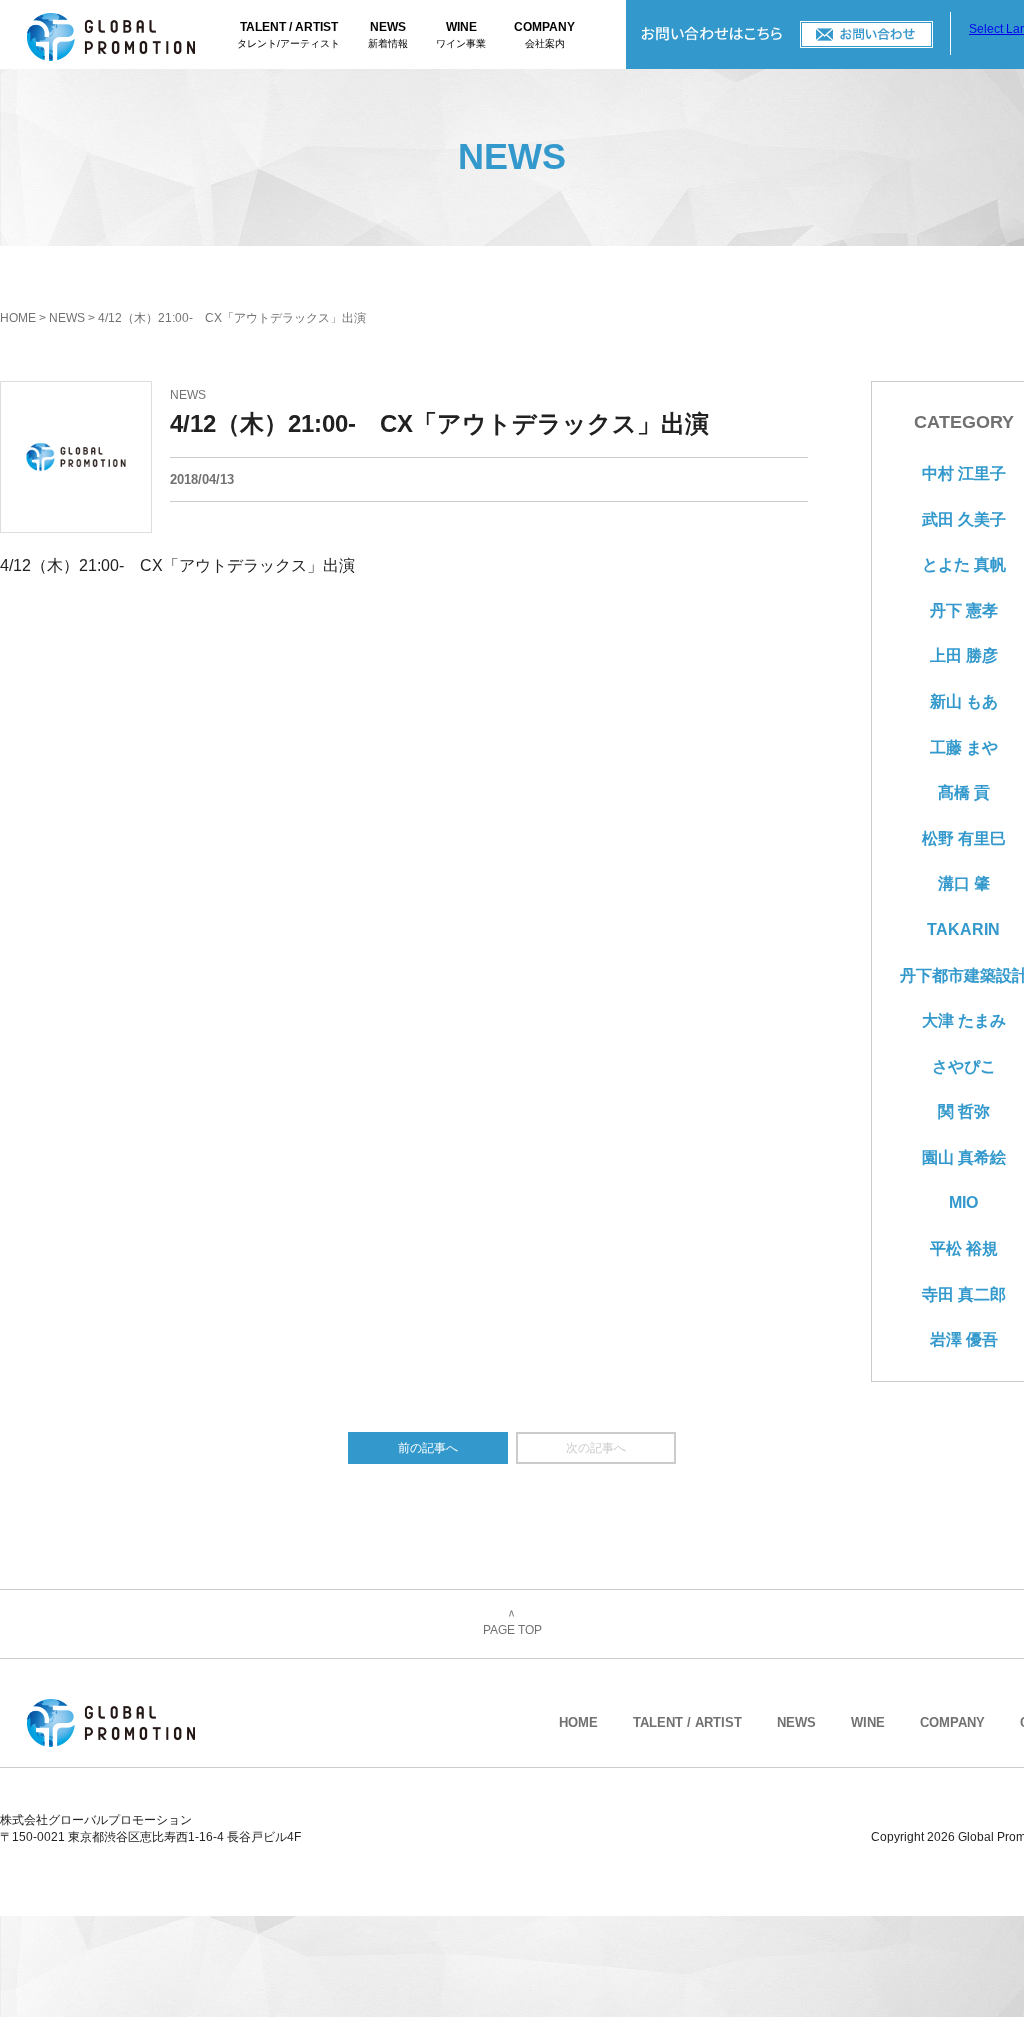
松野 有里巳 (964, 838)
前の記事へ (428, 1448)
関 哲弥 (964, 1111)
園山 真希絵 (964, 1157)
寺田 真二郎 (964, 1294)
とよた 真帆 (964, 564)
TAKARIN (963, 929)
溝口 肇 (964, 883)
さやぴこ (964, 1066)
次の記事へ (596, 1448)
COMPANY (544, 34)
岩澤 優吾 (964, 1339)
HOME (18, 318)
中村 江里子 (964, 473)
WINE (461, 34)
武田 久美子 (964, 519)
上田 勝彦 (964, 655)
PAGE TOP (512, 1623)
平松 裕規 (964, 1248)
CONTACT (788, 34)
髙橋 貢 (964, 792)
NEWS (388, 34)
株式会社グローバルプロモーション (132, 34)
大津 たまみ (964, 1020)
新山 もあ (964, 701)
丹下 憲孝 (964, 610)
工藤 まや (964, 747)
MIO (963, 1202)
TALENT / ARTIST (288, 34)
